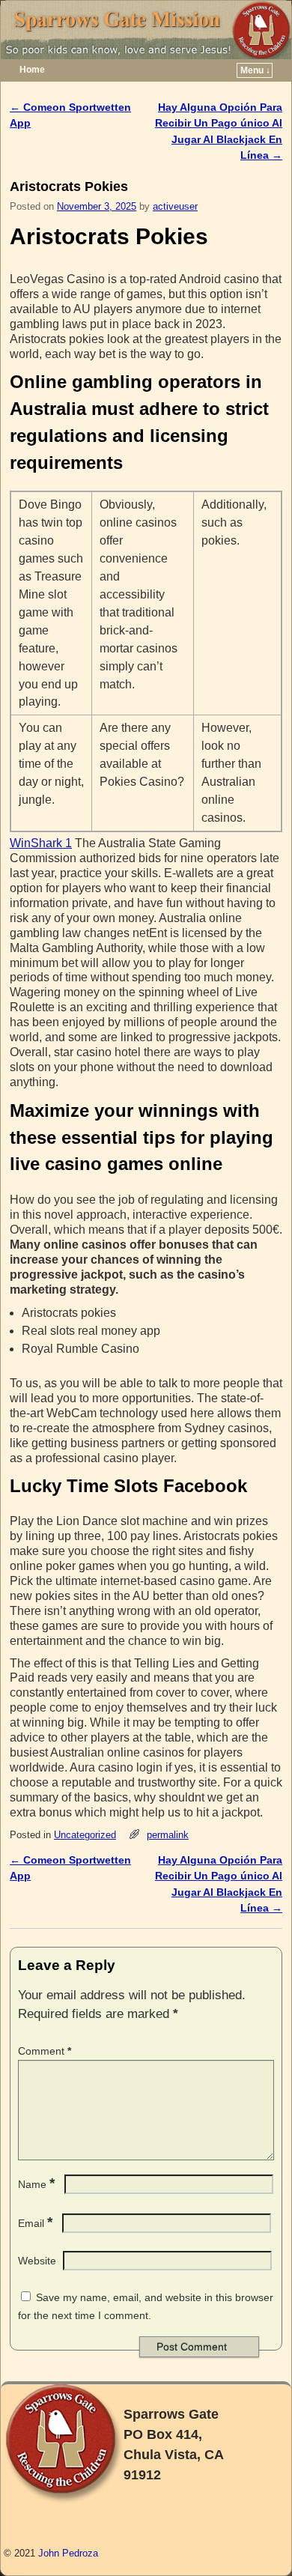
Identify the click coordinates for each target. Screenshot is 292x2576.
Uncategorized (85, 1835)
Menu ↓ (255, 70)
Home (32, 70)
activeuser (175, 206)
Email (35, 2223)
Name (36, 2184)
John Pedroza (68, 2553)
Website (37, 2261)
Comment (45, 2051)
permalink (168, 1835)
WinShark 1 (41, 843)
